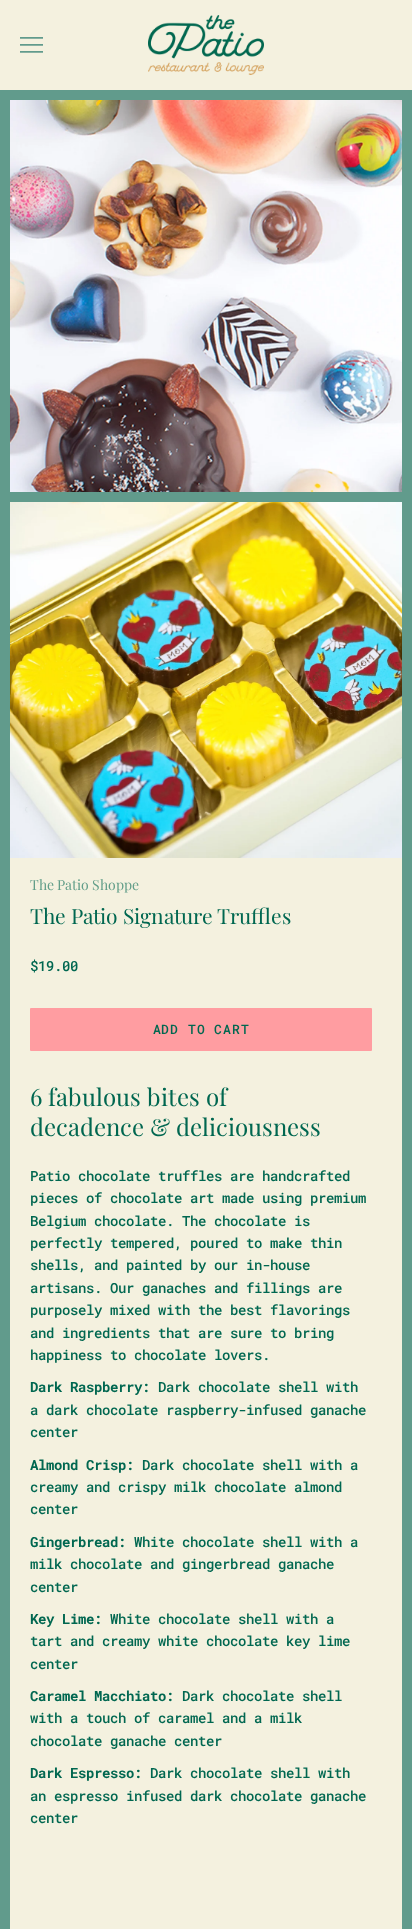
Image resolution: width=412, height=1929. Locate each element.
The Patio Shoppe (84, 884)
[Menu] (31, 45)
